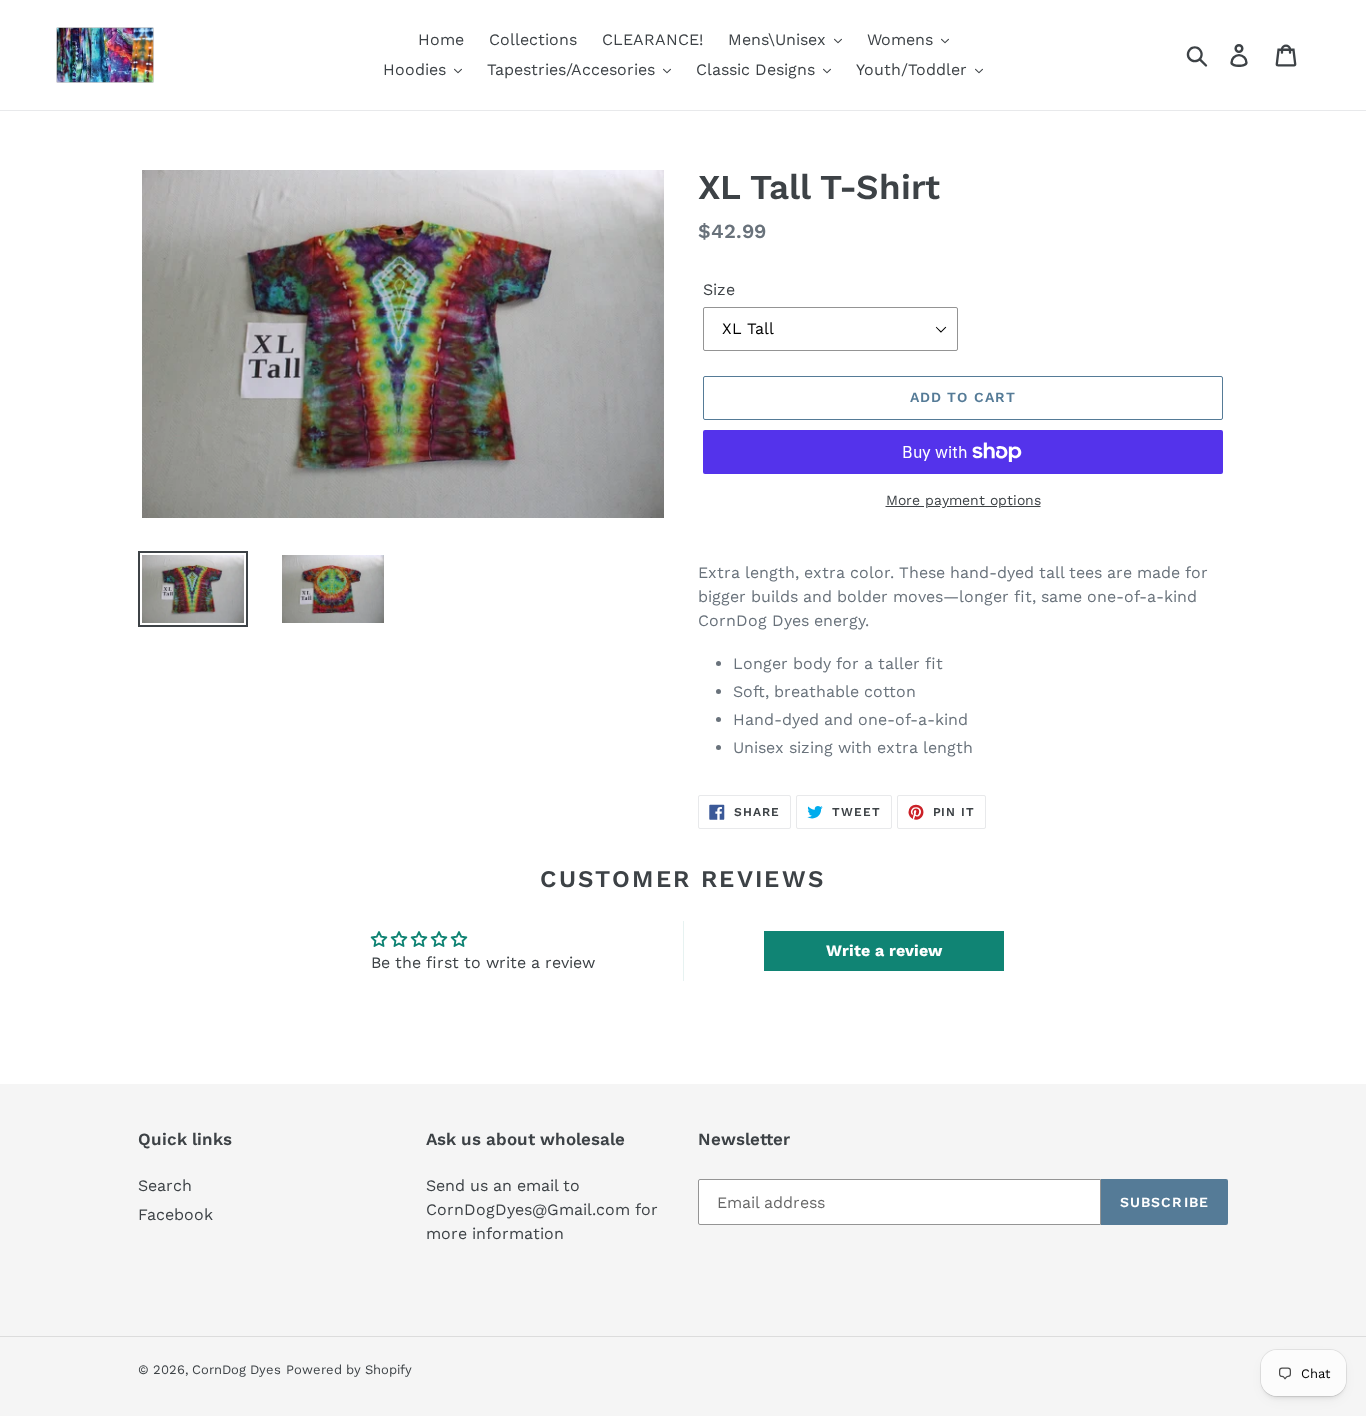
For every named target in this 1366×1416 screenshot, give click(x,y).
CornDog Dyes (236, 1369)
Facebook (175, 1214)
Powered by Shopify (349, 1369)
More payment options (963, 500)
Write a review (884, 950)
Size (719, 289)
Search (165, 1185)
